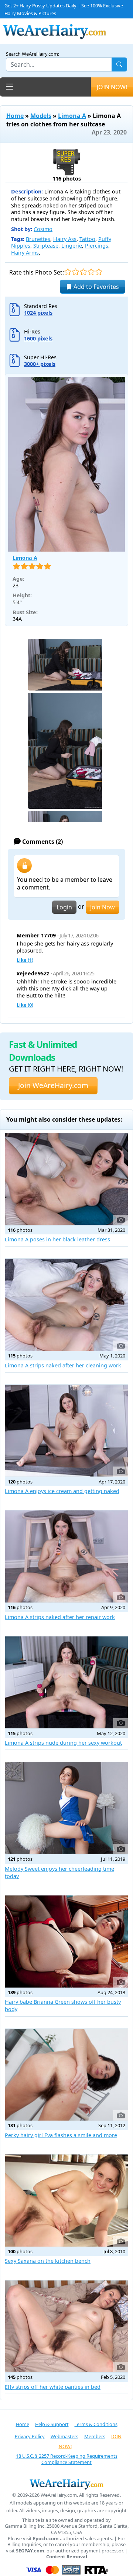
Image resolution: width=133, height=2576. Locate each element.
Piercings (97, 246)
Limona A (72, 116)
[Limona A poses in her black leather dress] (66, 1179)
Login (64, 907)
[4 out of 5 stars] (91, 272)
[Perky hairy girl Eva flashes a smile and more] (66, 2075)
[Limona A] (66, 464)
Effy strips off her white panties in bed (53, 2387)
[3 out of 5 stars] (83, 272)
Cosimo (43, 229)
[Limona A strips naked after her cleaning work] (66, 1305)
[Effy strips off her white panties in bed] (66, 2327)
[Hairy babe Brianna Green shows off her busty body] (66, 1941)
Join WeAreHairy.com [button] (53, 1085)
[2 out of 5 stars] (76, 272)
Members (95, 2436)
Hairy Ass (65, 239)
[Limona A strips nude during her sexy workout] (66, 1682)
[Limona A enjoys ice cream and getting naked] (66, 1431)
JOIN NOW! (112, 87)
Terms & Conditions (96, 2424)
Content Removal (67, 2557)
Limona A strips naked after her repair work (60, 1617)
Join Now (103, 907)
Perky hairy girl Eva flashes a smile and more (61, 2135)
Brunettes (38, 239)
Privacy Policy (30, 2436)
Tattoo (87, 239)
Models (41, 116)
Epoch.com (46, 2539)
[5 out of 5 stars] (99, 272)
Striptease (46, 246)
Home (15, 116)
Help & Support (52, 2424)
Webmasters (64, 2436)
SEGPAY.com (30, 2551)
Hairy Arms (25, 253)
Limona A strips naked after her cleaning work (63, 1365)
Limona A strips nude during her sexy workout (63, 1743)
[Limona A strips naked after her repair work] (66, 1556)
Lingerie (72, 246)
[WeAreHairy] (66, 2484)
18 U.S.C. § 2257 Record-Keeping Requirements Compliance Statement (67, 2459)
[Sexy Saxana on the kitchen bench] (66, 2201)
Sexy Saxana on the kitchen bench (48, 2261)
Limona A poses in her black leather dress (57, 1239)
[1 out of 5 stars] (68, 272)
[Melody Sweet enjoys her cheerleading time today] (66, 1808)
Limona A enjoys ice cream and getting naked (62, 1491)
